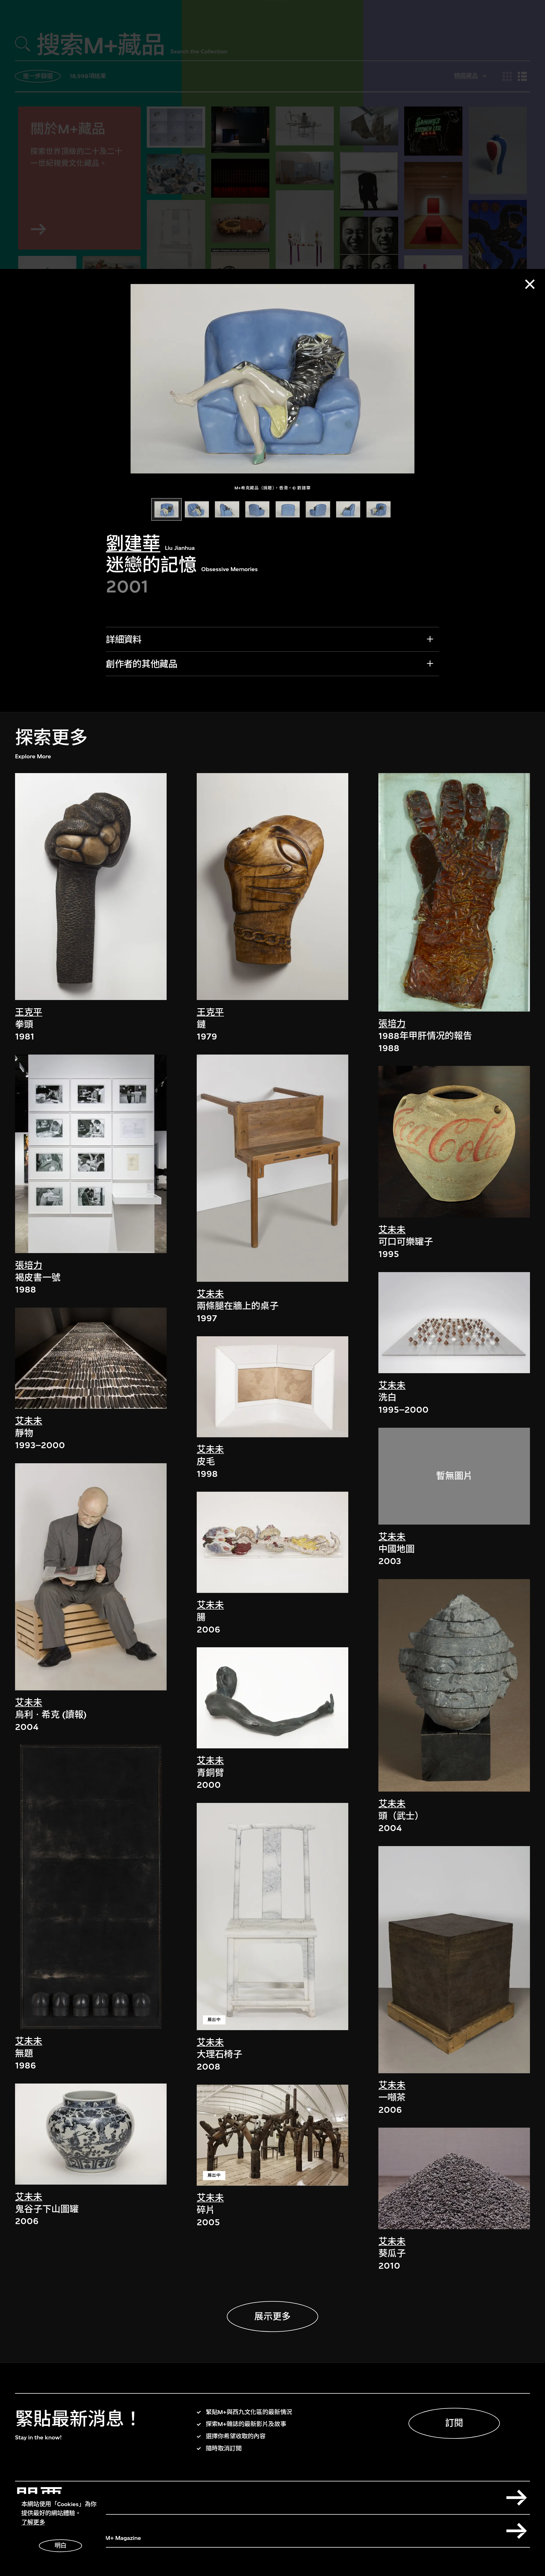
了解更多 (33, 2522)
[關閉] (530, 284)
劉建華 (133, 544)
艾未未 (29, 1421)
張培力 (29, 1265)
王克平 (29, 1012)
